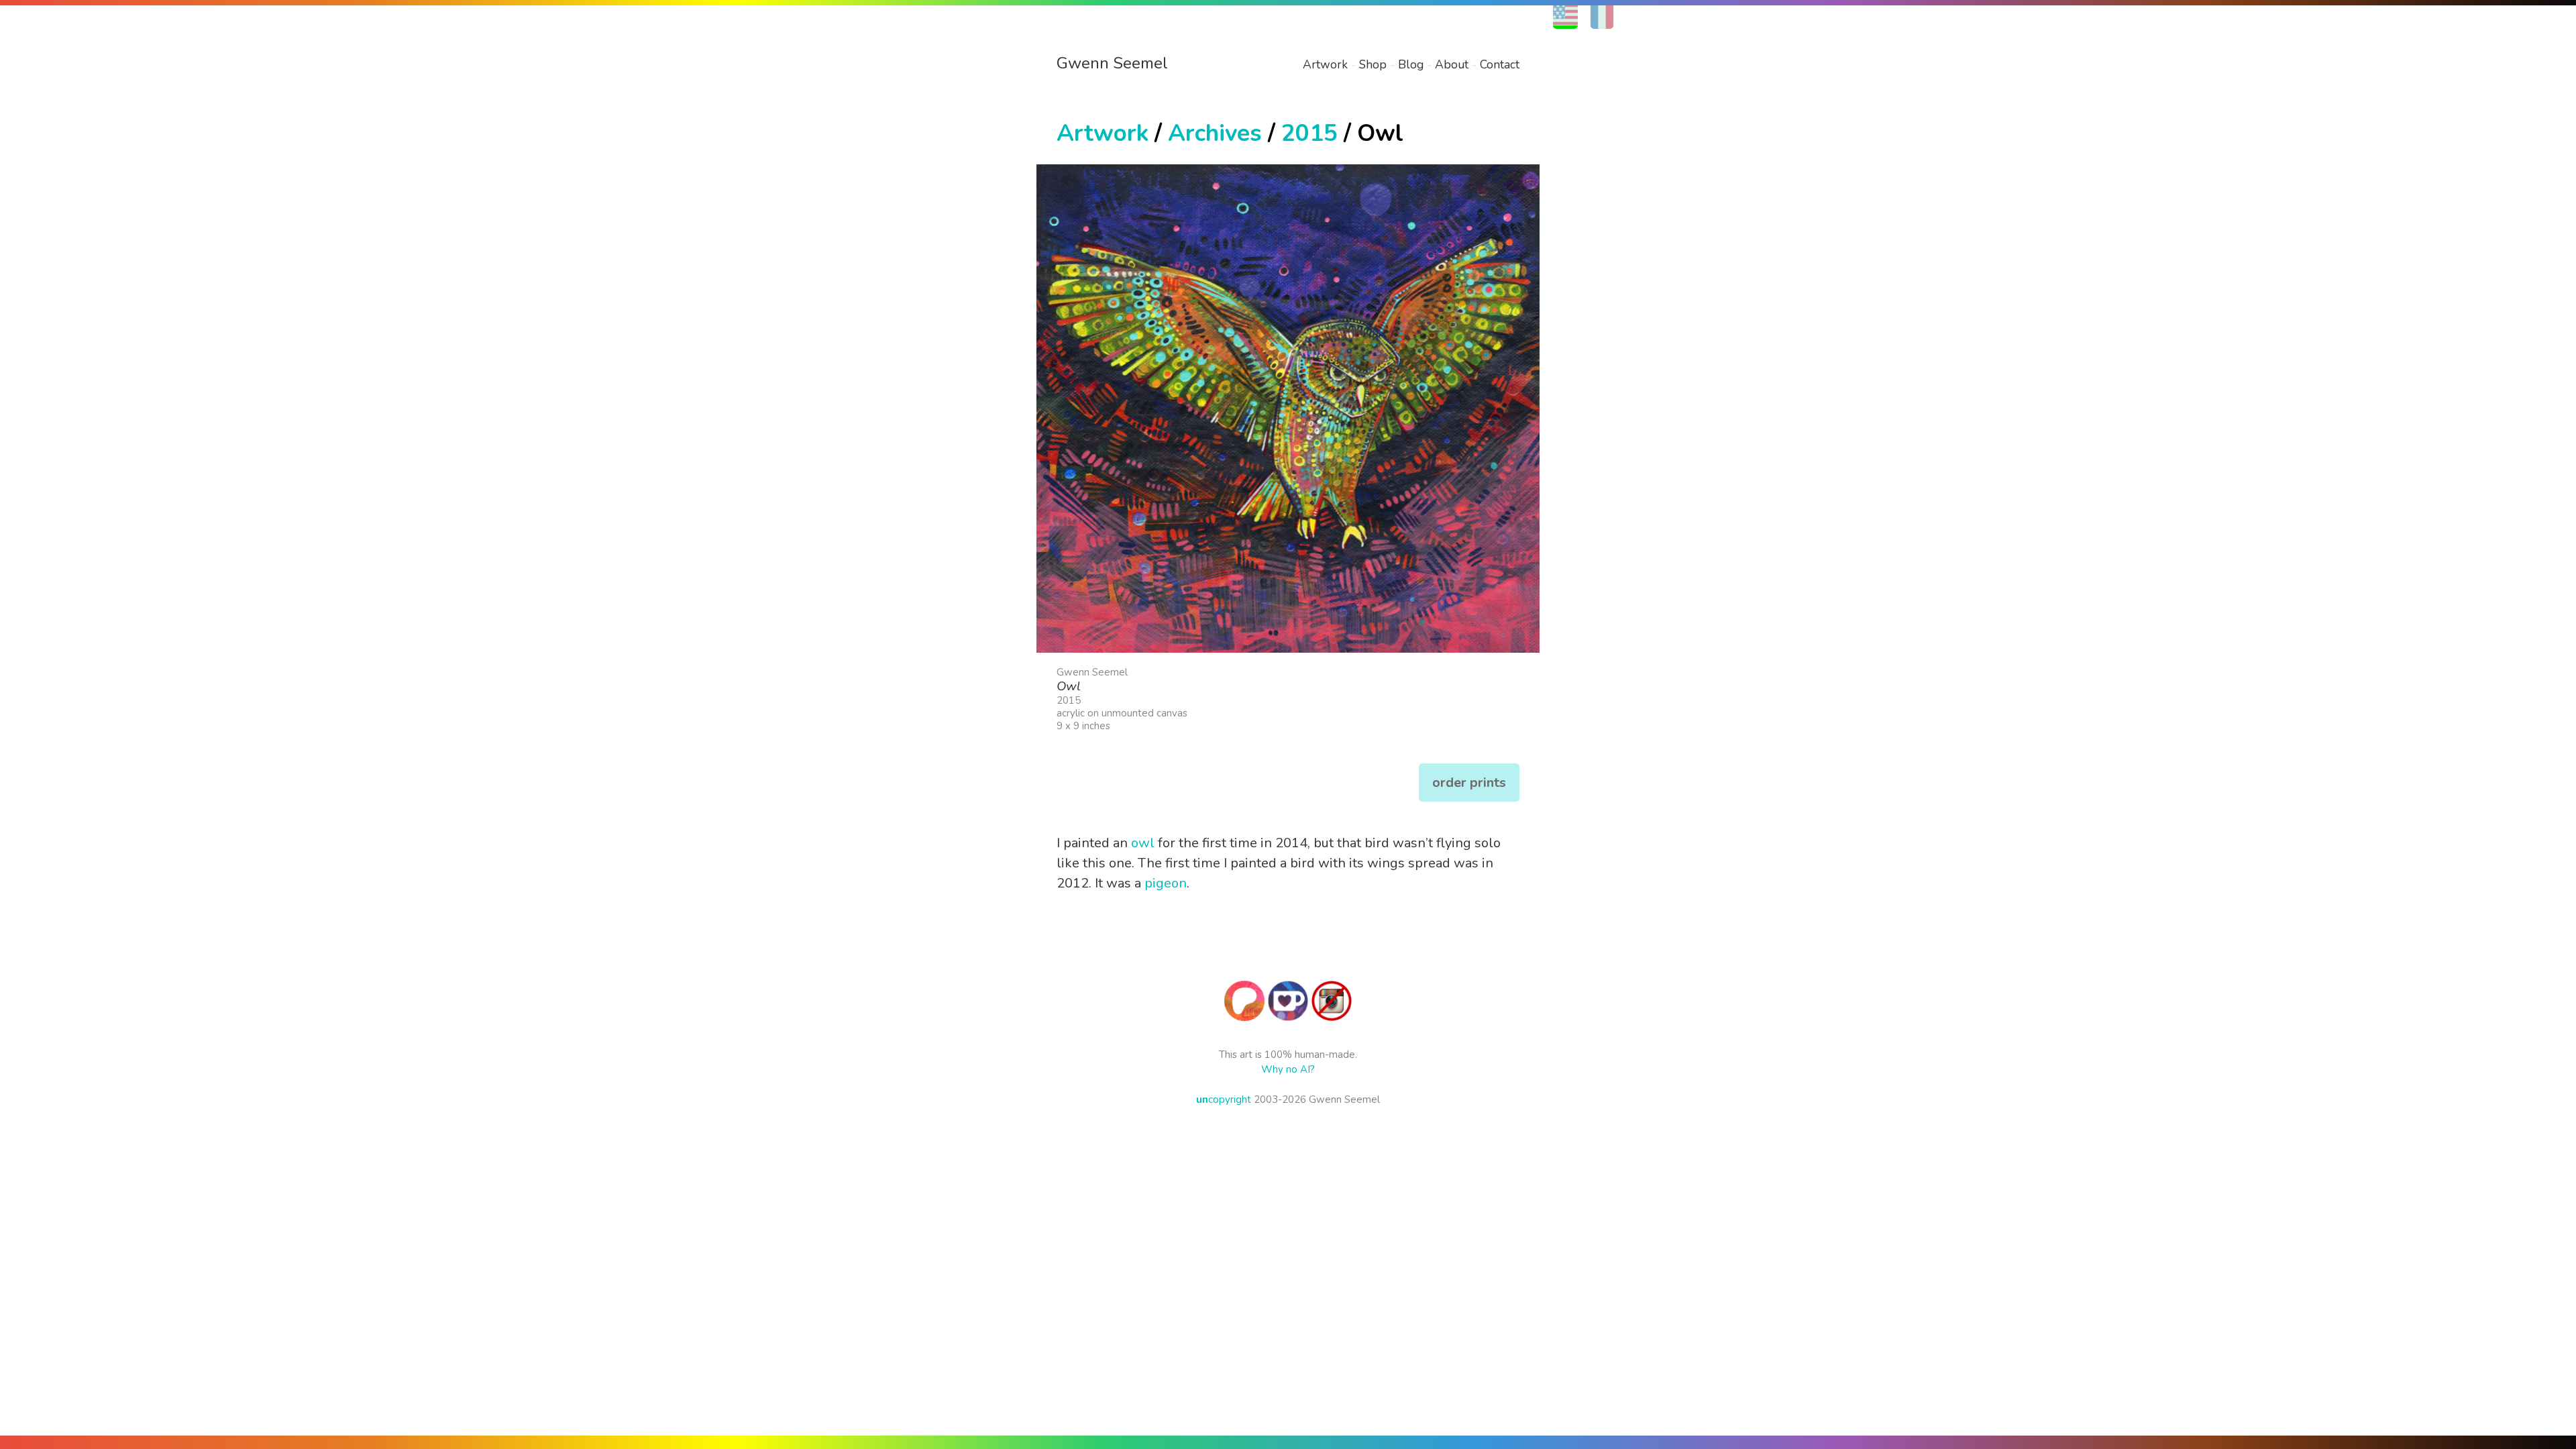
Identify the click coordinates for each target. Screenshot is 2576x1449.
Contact (1500, 64)
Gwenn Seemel (1112, 63)
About (1452, 64)
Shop (1373, 64)
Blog (1411, 64)
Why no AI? (1288, 1069)
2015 (1309, 133)
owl (1143, 843)
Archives (1215, 133)
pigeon (1166, 883)
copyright (1224, 1099)
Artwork (1325, 64)
